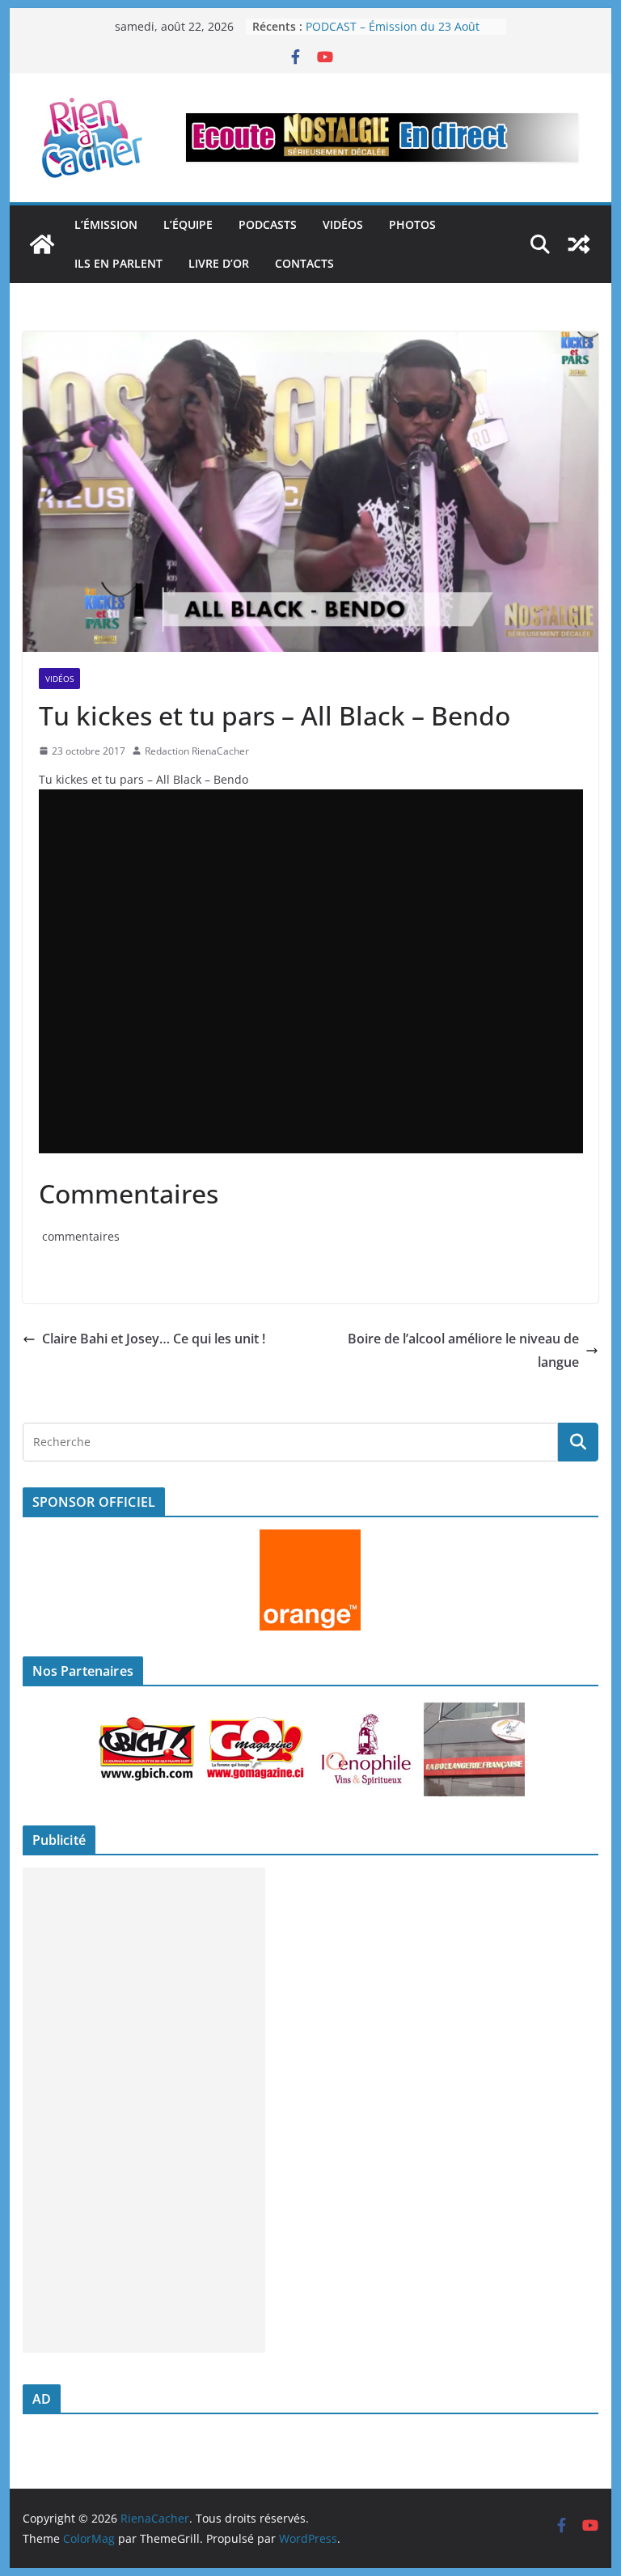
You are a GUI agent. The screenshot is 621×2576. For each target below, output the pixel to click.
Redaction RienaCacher (197, 751)
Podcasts (268, 224)
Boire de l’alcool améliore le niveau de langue (463, 1350)
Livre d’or (219, 263)
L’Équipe (188, 224)
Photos (412, 224)
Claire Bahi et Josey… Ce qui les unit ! (154, 1339)
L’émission (106, 224)
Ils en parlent (118, 263)
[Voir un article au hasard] (579, 244)
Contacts (304, 263)
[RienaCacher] (42, 244)
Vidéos (343, 224)
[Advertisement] (144, 2110)
